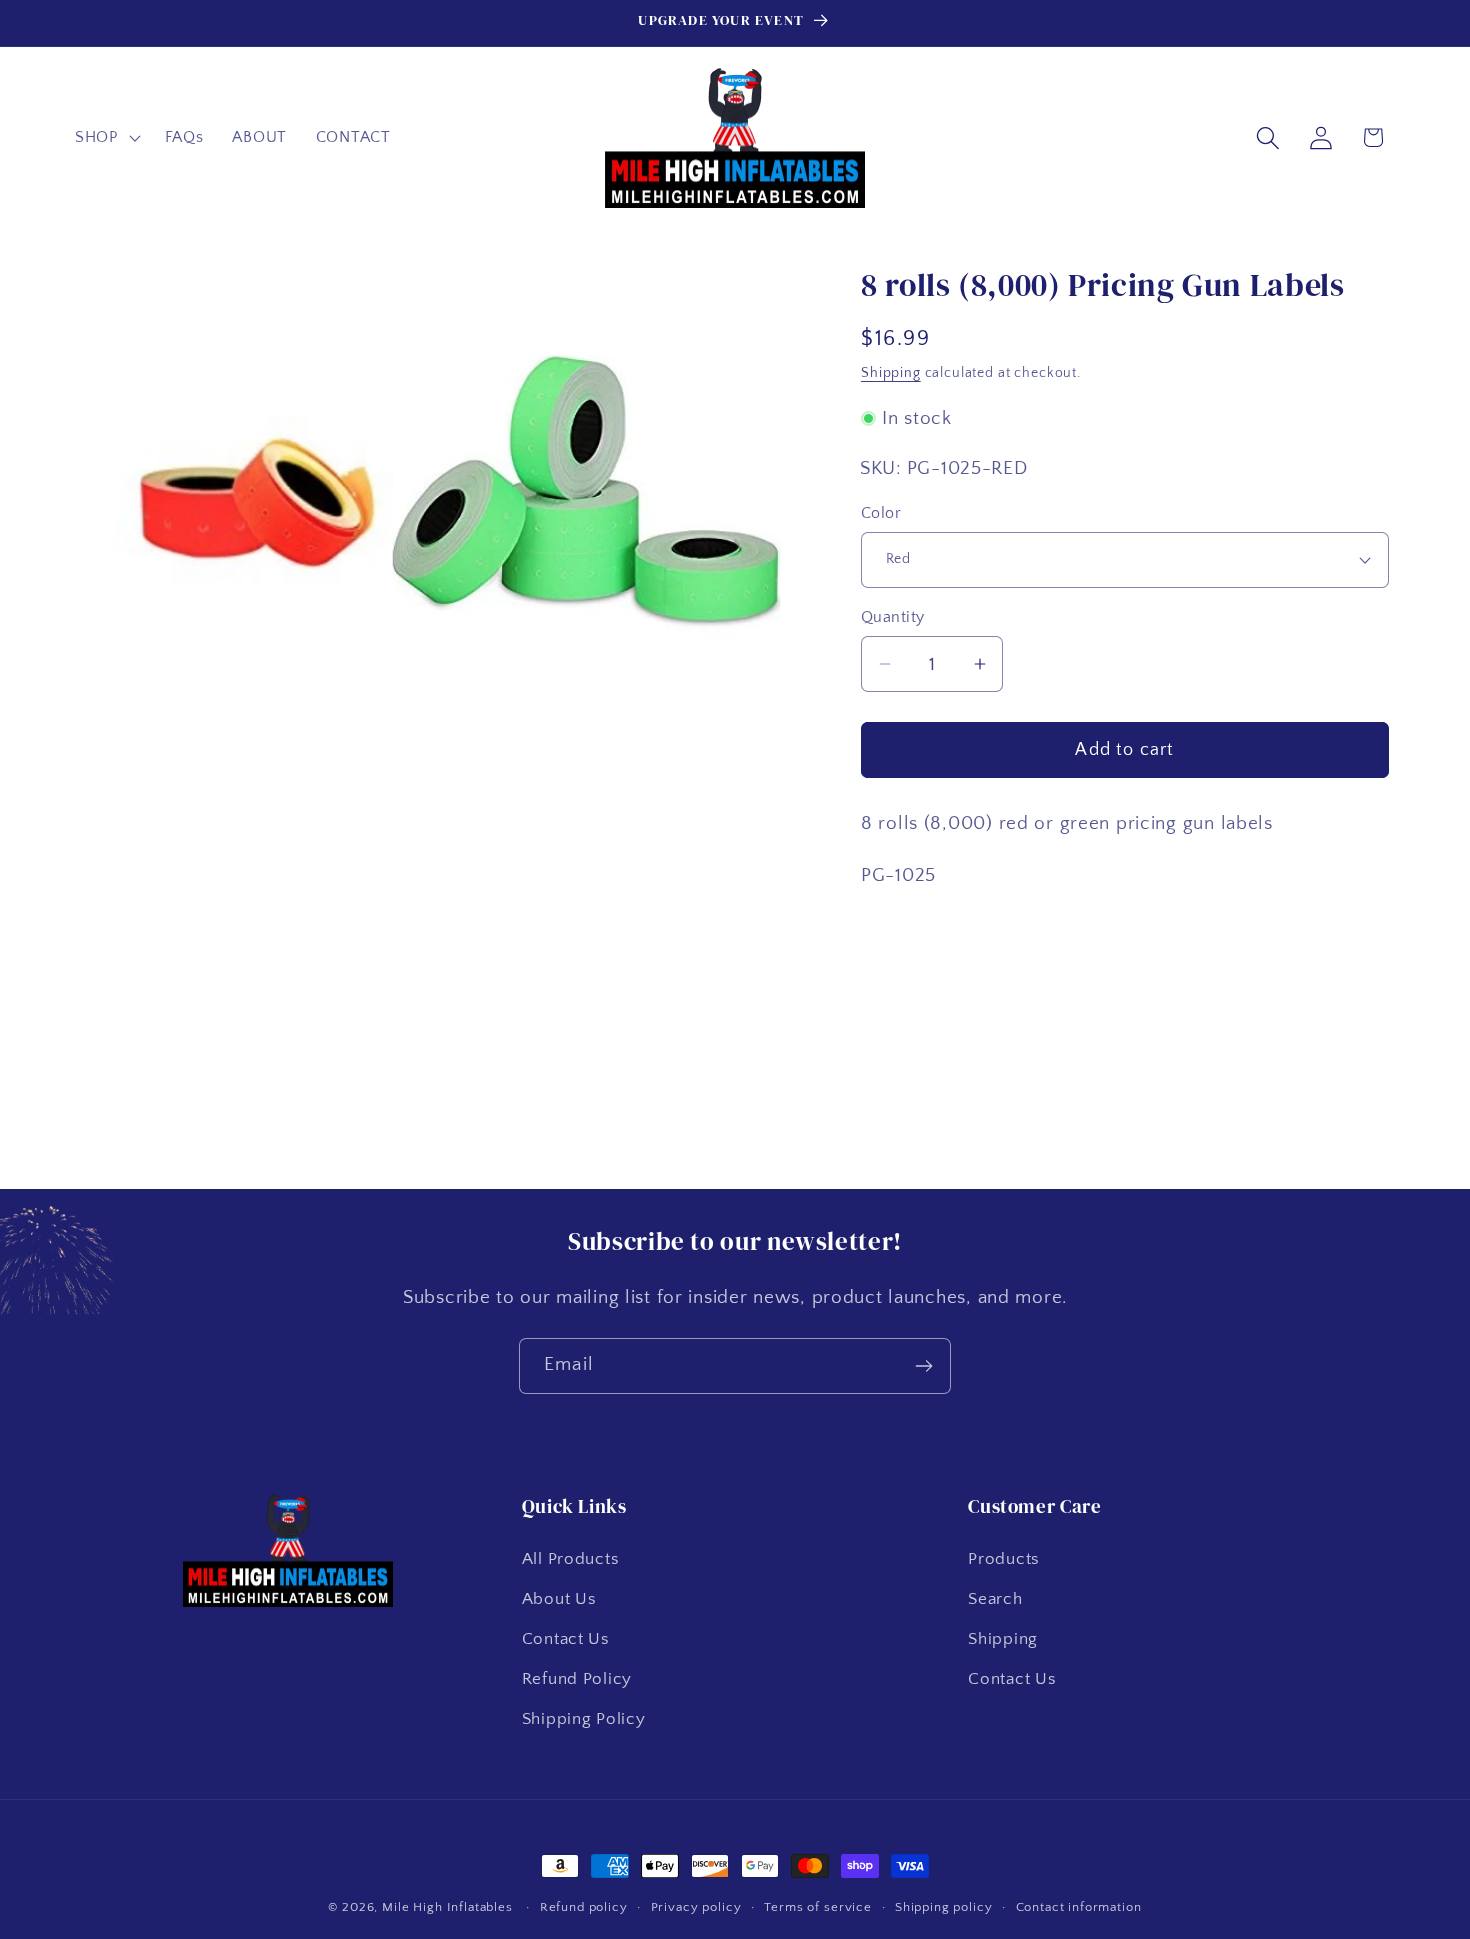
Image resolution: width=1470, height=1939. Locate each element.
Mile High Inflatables (447, 1907)
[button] (106, 138)
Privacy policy (696, 1907)
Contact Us (566, 1638)
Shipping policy (944, 1907)
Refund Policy (577, 1678)
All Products (571, 1558)
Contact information (1079, 1907)
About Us (559, 1598)
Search (995, 1598)
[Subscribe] (923, 1366)
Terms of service (817, 1907)
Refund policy (584, 1907)
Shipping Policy (584, 1718)
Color (881, 513)
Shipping (891, 373)
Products (1004, 1558)
